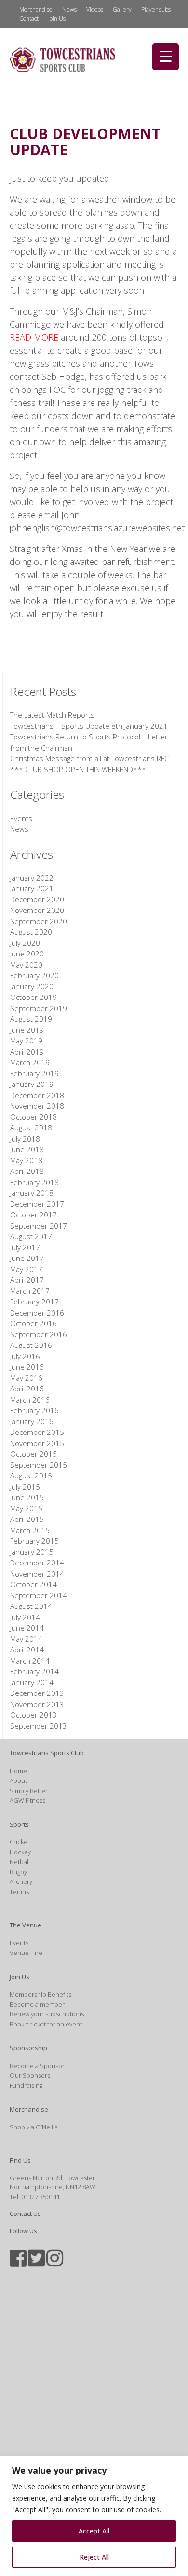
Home (18, 1771)
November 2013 (37, 1704)
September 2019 (39, 1008)
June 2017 (27, 1258)
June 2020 (27, 954)
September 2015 (39, 1465)
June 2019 (27, 1030)
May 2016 (26, 1378)
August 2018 (31, 1128)
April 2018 (27, 1171)
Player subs (156, 9)
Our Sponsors (30, 2075)
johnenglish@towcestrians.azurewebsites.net (97, 528)
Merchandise (36, 9)
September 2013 (39, 1726)
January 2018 (32, 1193)
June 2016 (27, 1367)
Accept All (94, 2531)
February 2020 (34, 975)
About (18, 1780)
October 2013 (34, 1715)
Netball (20, 1862)
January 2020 (32, 986)
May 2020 (26, 965)
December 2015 (37, 1432)
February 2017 (34, 1302)
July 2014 (25, 1617)
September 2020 (39, 921)
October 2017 (34, 1215)
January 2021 (32, 888)
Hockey (20, 1852)
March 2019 (30, 1062)
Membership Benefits (40, 1994)
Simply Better (29, 1791)
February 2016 (34, 1410)
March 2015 (30, 1530)
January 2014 (32, 1682)
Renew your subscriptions (47, 2014)
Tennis (19, 1892)
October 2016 (34, 1323)
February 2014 (34, 1671)
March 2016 (30, 1400)
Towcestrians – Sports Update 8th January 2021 (89, 726)
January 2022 (32, 878)
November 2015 (37, 1443)
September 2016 (39, 1334)
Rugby (18, 1872)
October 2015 (34, 1454)
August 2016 (31, 1345)
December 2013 (37, 1693)
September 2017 (39, 1226)
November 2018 (37, 1106)
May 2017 (26, 1269)
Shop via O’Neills (34, 2127)
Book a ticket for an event (46, 2024)
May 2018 (26, 1160)
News (69, 9)
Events (21, 818)
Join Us (57, 19)
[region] (94, 2516)
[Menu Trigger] (166, 57)
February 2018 (34, 1182)
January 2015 (32, 1552)
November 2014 (37, 1574)
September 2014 (39, 1595)
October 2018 (34, 1117)
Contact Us (25, 2214)
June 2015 (27, 1497)
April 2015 (27, 1519)
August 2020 (31, 932)
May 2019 (26, 1041)
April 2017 (27, 1280)
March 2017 (30, 1291)
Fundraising (26, 2085)
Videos (95, 9)
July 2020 (25, 943)
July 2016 (25, 1356)
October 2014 (34, 1584)
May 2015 (26, 1508)
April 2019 (27, 1052)
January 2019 (32, 1084)
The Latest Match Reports (52, 715)
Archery (21, 1881)
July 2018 (25, 1139)
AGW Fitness (27, 1800)
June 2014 (27, 1628)
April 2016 (27, 1389)
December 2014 (37, 1563)
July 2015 (25, 1487)
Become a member (37, 2004)
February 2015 (34, 1541)
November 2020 (37, 910)
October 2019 (34, 997)
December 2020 (37, 899)
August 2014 (31, 1606)
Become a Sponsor (37, 2066)
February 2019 (34, 1073)
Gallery (122, 9)
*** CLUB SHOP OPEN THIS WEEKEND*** (78, 769)
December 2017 (37, 1204)
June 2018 (27, 1149)
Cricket (20, 1842)
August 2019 (31, 1019)
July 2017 (25, 1247)
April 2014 (27, 1650)
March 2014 (30, 1661)
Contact (29, 19)
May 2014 (26, 1639)
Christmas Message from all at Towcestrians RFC (89, 758)
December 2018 (37, 1095)
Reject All (94, 2557)
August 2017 (31, 1236)
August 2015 (31, 1476)
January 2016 (32, 1421)
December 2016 (37, 1313)
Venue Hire (26, 1953)
